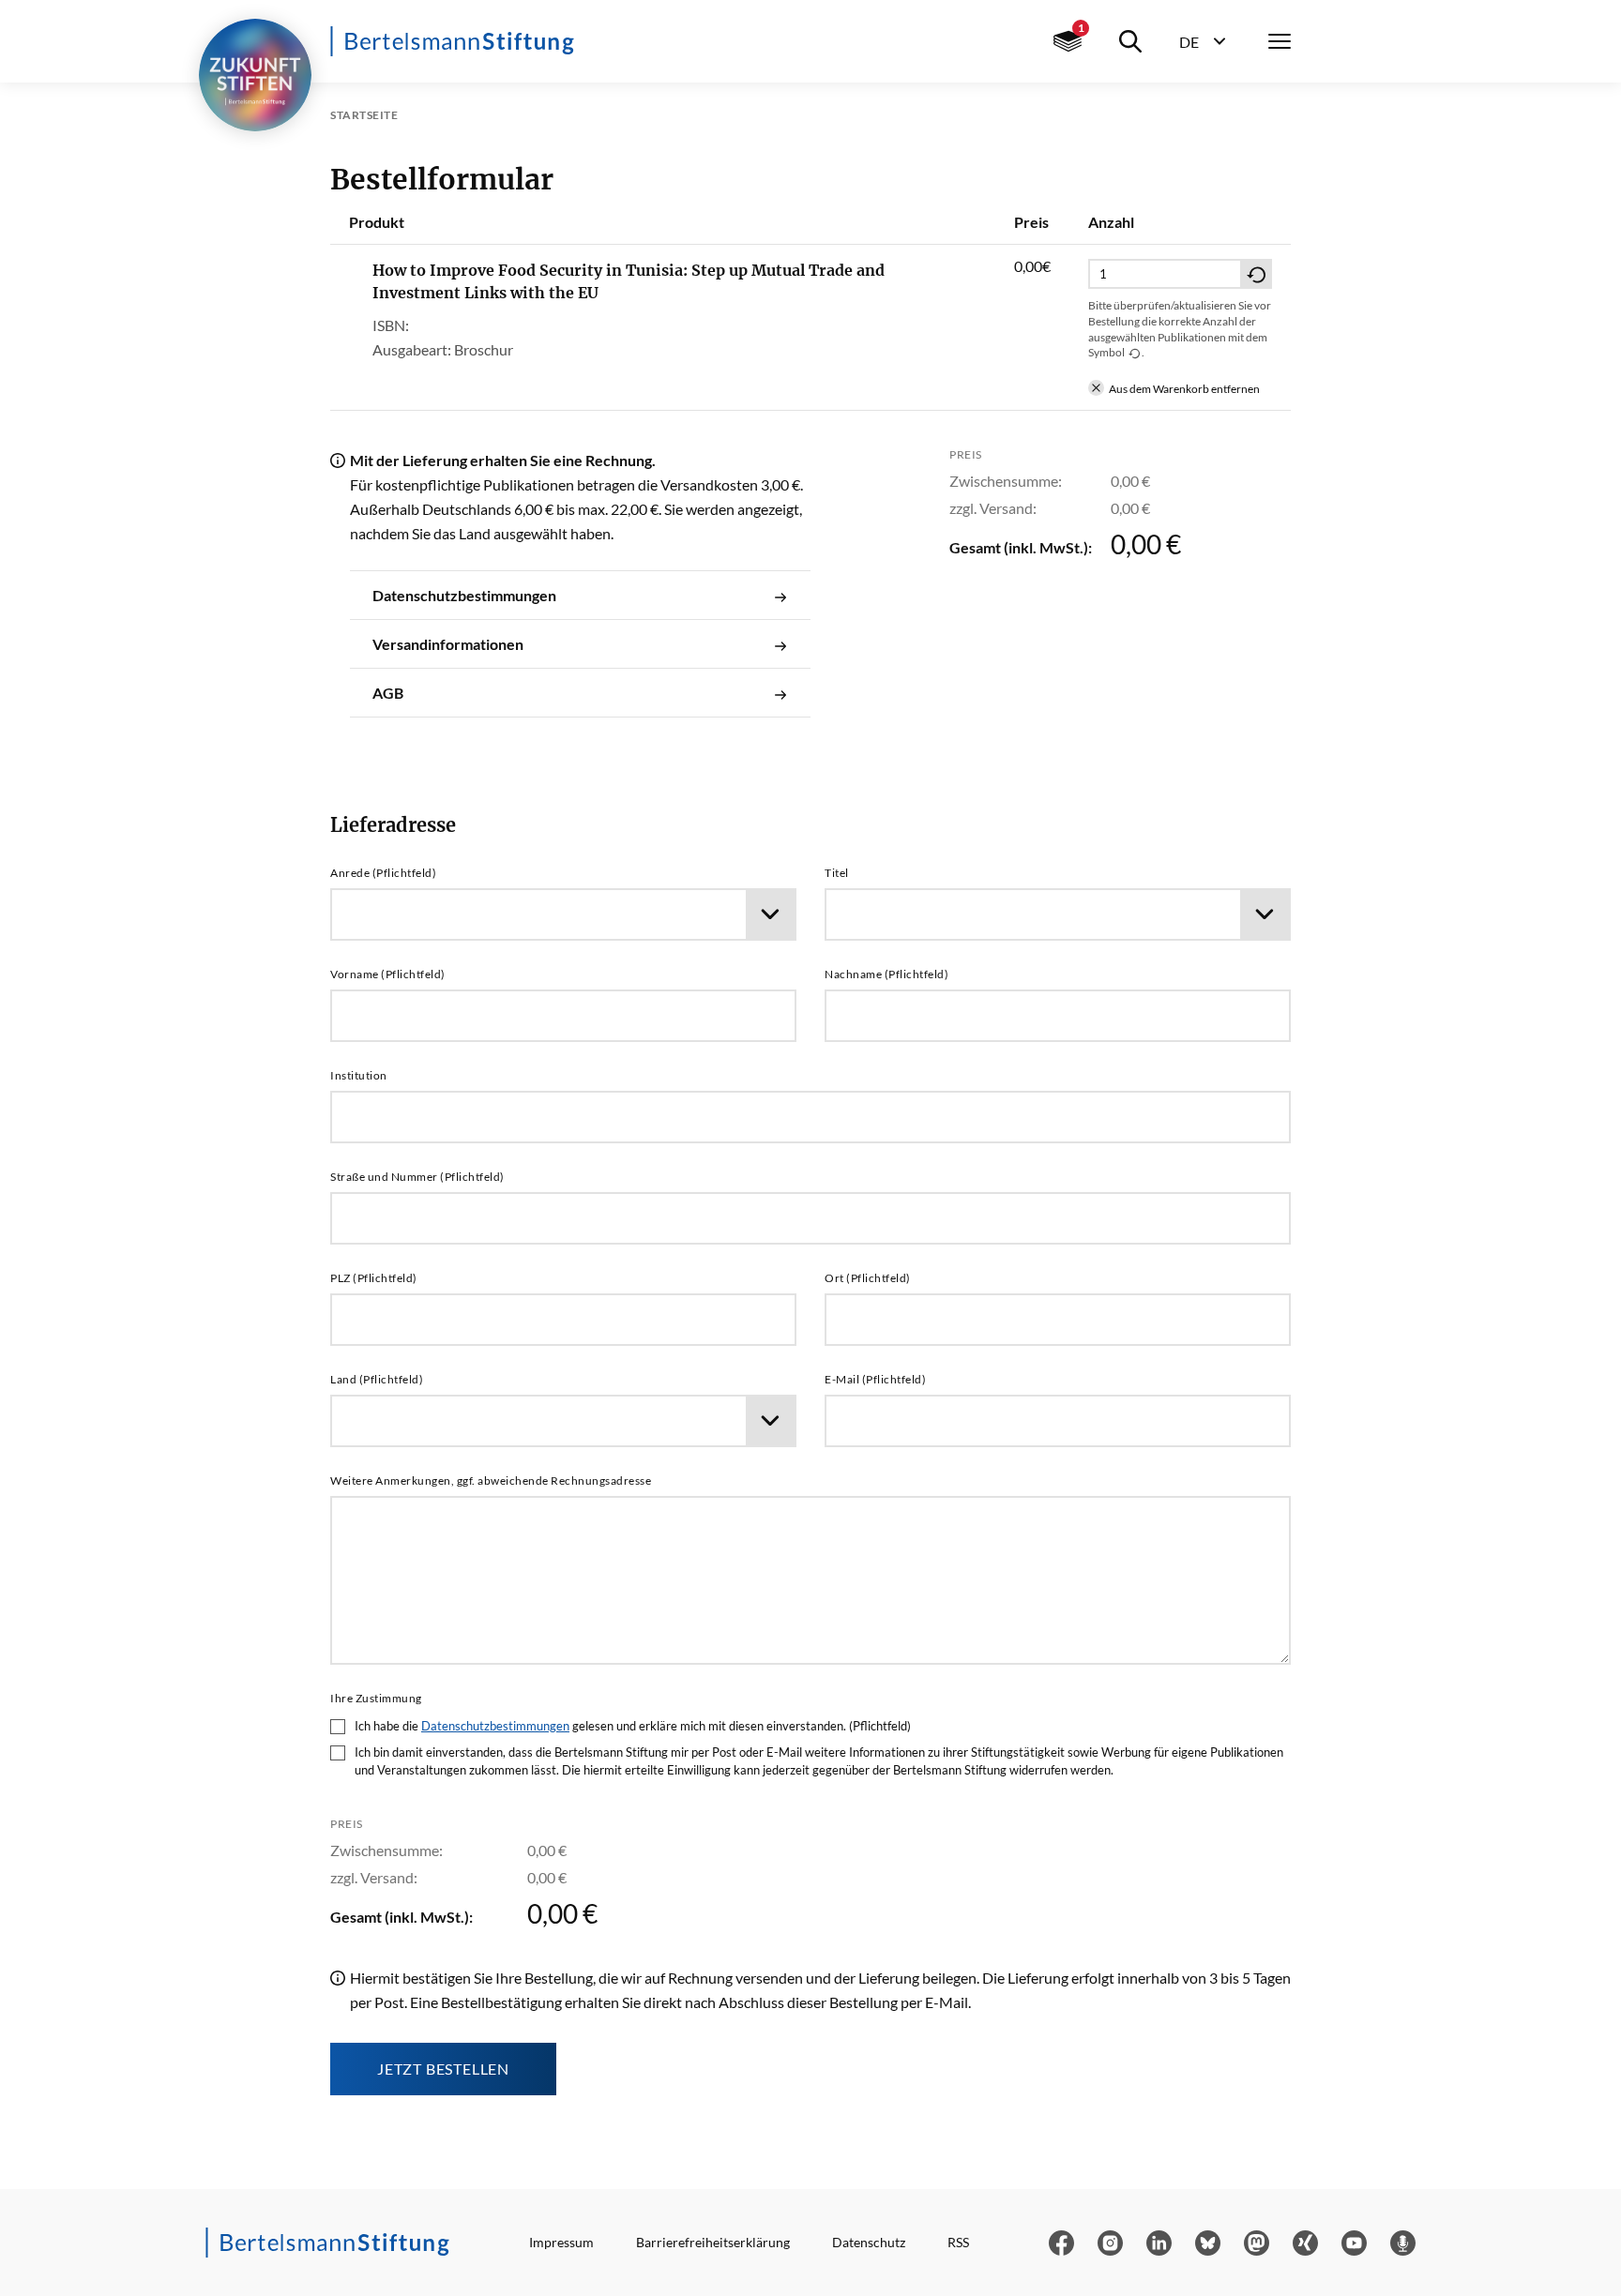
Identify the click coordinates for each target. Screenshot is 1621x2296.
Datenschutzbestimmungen (464, 595)
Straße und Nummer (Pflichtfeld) (417, 1177)
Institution (359, 1076)
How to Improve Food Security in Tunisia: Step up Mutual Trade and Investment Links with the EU (629, 281)
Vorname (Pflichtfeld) (388, 974)
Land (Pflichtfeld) (377, 1380)
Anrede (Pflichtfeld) (383, 873)
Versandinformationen (448, 644)
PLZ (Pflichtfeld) (374, 1278)
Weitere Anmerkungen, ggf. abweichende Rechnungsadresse (491, 1481)
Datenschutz (869, 2242)
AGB (388, 693)
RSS (958, 2242)
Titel (837, 873)
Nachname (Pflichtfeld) (886, 974)
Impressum (561, 2242)
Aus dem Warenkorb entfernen (1184, 389)
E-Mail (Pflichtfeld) (875, 1380)
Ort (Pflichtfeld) (868, 1278)
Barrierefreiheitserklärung (713, 2242)
